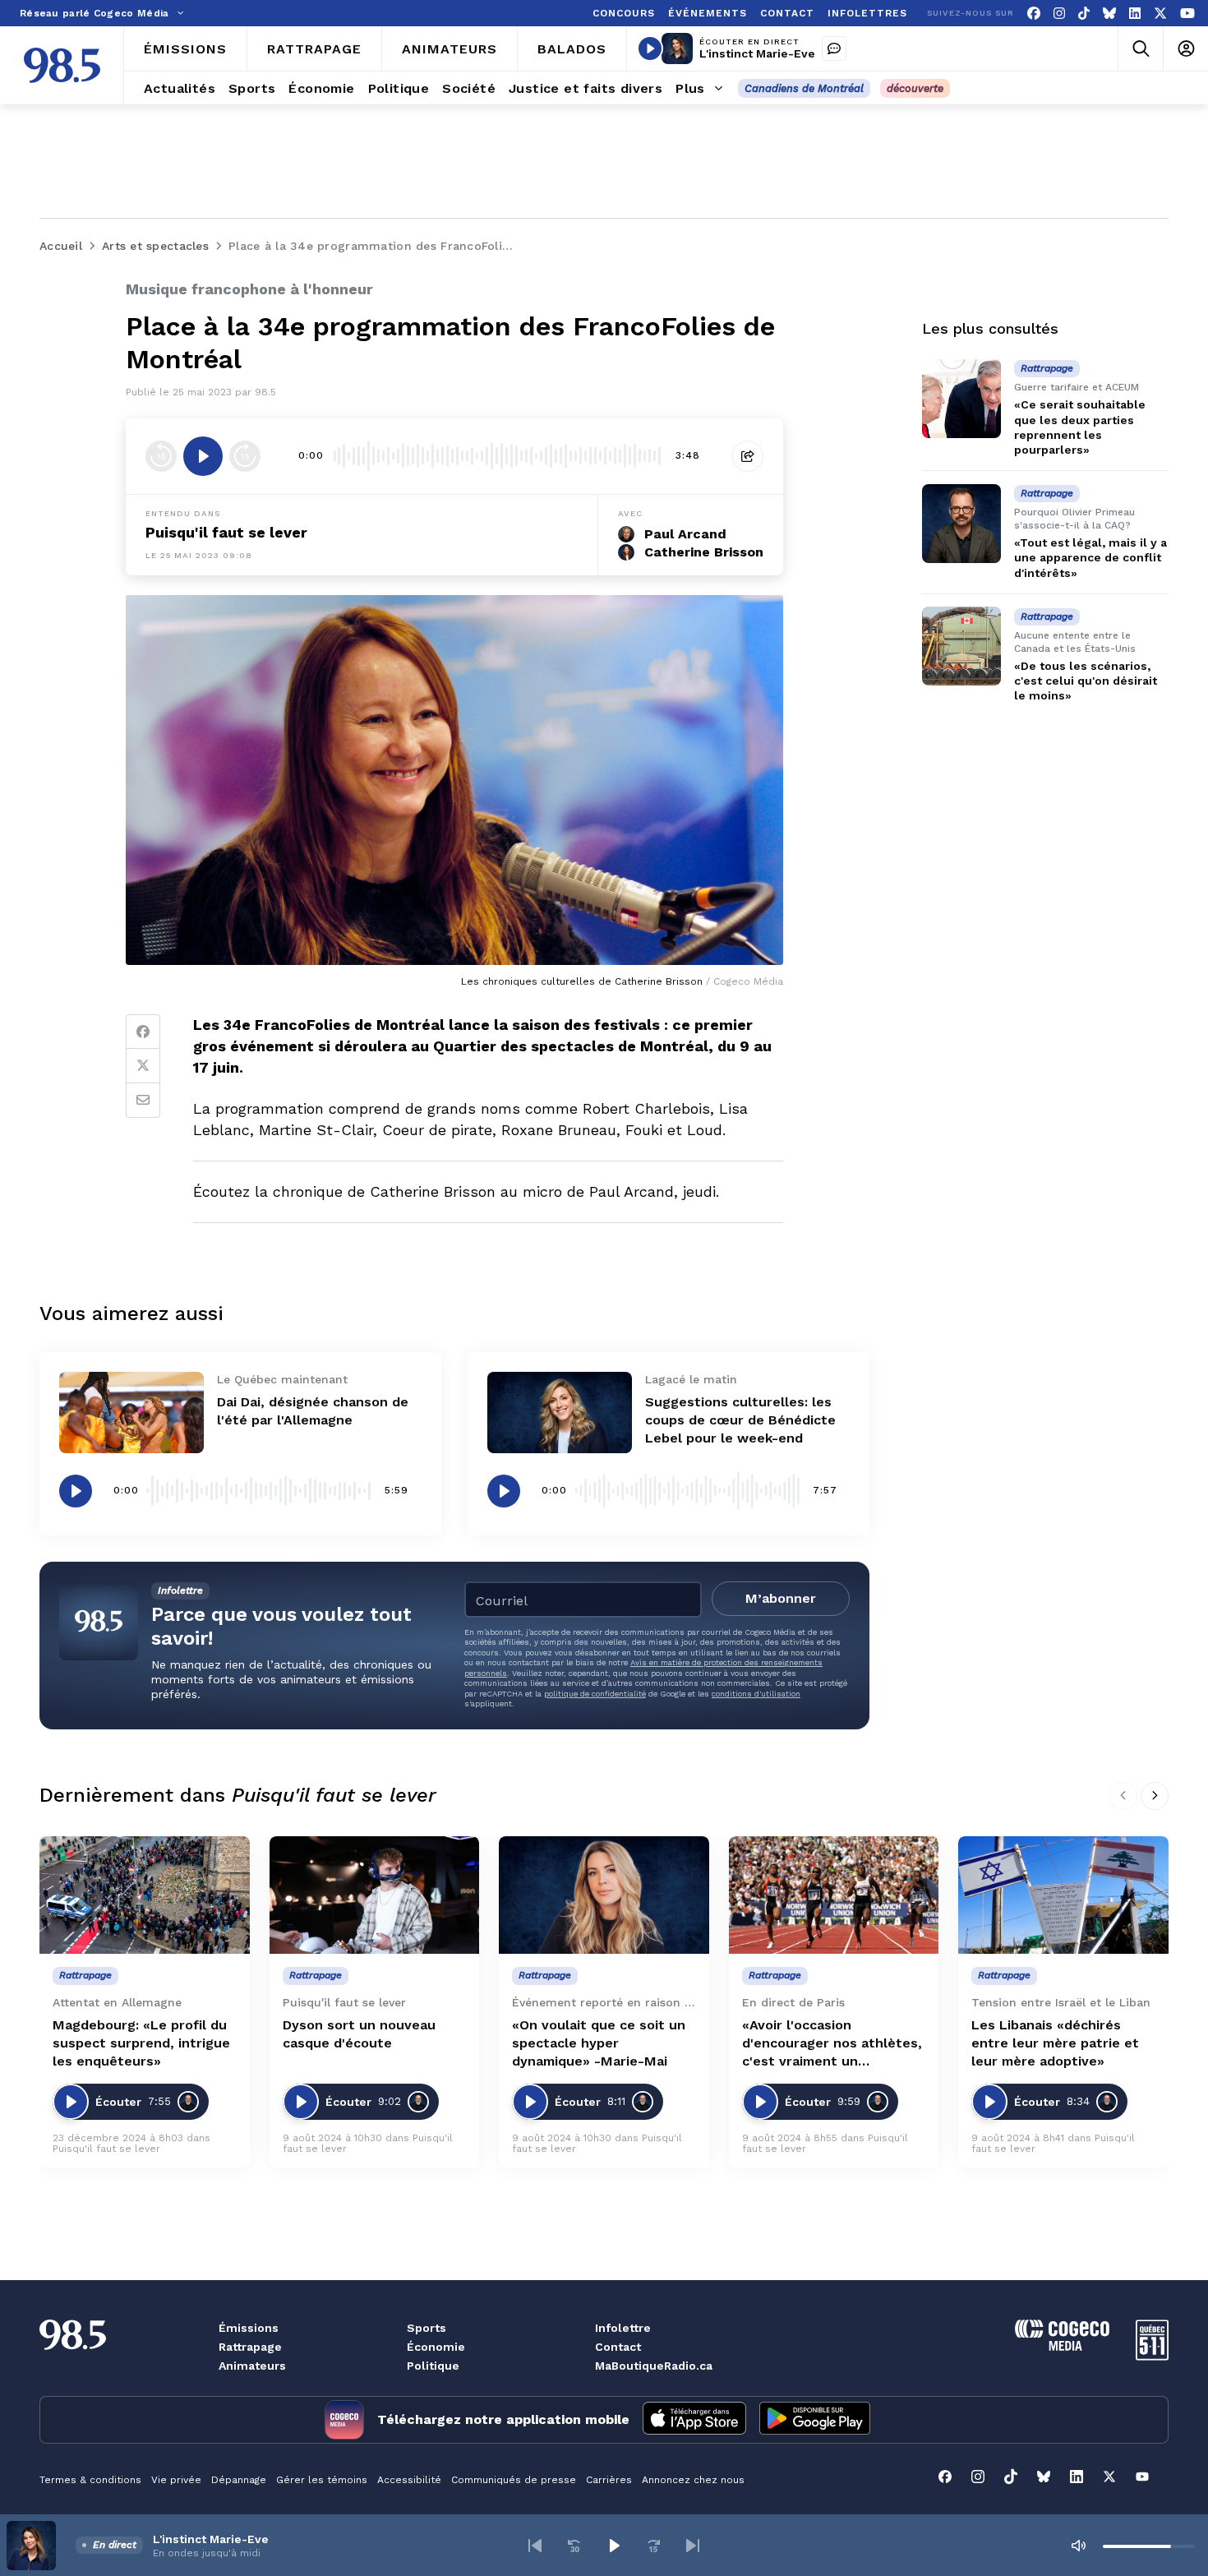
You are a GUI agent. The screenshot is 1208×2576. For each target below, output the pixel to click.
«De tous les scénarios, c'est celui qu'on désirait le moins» (1086, 681)
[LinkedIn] (1135, 14)
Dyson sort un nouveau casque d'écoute (359, 2034)
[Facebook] (1034, 14)
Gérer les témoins (322, 2480)
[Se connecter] (1185, 49)
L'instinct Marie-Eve (757, 53)
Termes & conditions (90, 2480)
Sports (426, 2328)
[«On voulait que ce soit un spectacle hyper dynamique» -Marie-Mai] (604, 1895)
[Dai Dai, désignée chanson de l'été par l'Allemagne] (131, 1413)
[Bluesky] (1109, 14)
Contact (618, 2347)
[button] (535, 2546)
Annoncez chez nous (693, 2480)
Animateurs (252, 2366)
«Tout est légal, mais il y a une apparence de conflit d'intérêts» (1090, 557)
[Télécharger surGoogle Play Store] (815, 2420)
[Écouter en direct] (650, 48)
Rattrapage (250, 2347)
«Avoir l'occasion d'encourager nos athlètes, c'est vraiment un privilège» (832, 2044)
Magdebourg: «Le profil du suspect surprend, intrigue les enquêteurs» (141, 2043)
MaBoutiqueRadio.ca (654, 2366)
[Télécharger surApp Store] (694, 2420)
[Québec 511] (1152, 2356)
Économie (436, 2347)
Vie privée (176, 2480)
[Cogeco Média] (1062, 2346)
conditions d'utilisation (756, 1694)
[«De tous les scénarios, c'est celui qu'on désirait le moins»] (961, 646)
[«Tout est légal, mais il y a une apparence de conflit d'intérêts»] (961, 524)
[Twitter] (143, 1066)
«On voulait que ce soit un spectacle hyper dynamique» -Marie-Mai (599, 2043)
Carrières (609, 2480)
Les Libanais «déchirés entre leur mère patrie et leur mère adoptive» (1055, 2043)
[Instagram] (1059, 14)
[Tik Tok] (1084, 14)
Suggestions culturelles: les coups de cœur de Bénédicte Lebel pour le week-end (740, 1420)
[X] (1160, 14)
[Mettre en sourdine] (1078, 2546)
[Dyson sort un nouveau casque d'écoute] (375, 1895)
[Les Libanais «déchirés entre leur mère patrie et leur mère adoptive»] (1063, 1895)
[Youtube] (1187, 14)
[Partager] (748, 456)
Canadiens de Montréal (804, 88)
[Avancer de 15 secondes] (245, 456)
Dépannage (239, 2480)
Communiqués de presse (514, 2480)
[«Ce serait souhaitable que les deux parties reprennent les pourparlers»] (961, 399)
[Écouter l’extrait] (203, 456)
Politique (433, 2366)
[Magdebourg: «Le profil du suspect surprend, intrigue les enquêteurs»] (145, 1895)
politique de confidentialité (595, 1694)
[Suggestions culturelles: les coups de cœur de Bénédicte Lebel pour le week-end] (560, 1413)
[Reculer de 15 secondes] (161, 456)
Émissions (249, 2328)
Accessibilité (409, 2480)
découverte (915, 88)
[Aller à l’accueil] (62, 65)
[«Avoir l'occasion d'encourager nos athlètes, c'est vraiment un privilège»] (834, 1895)
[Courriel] (143, 1101)
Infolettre (623, 2328)
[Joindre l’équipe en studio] (834, 48)
